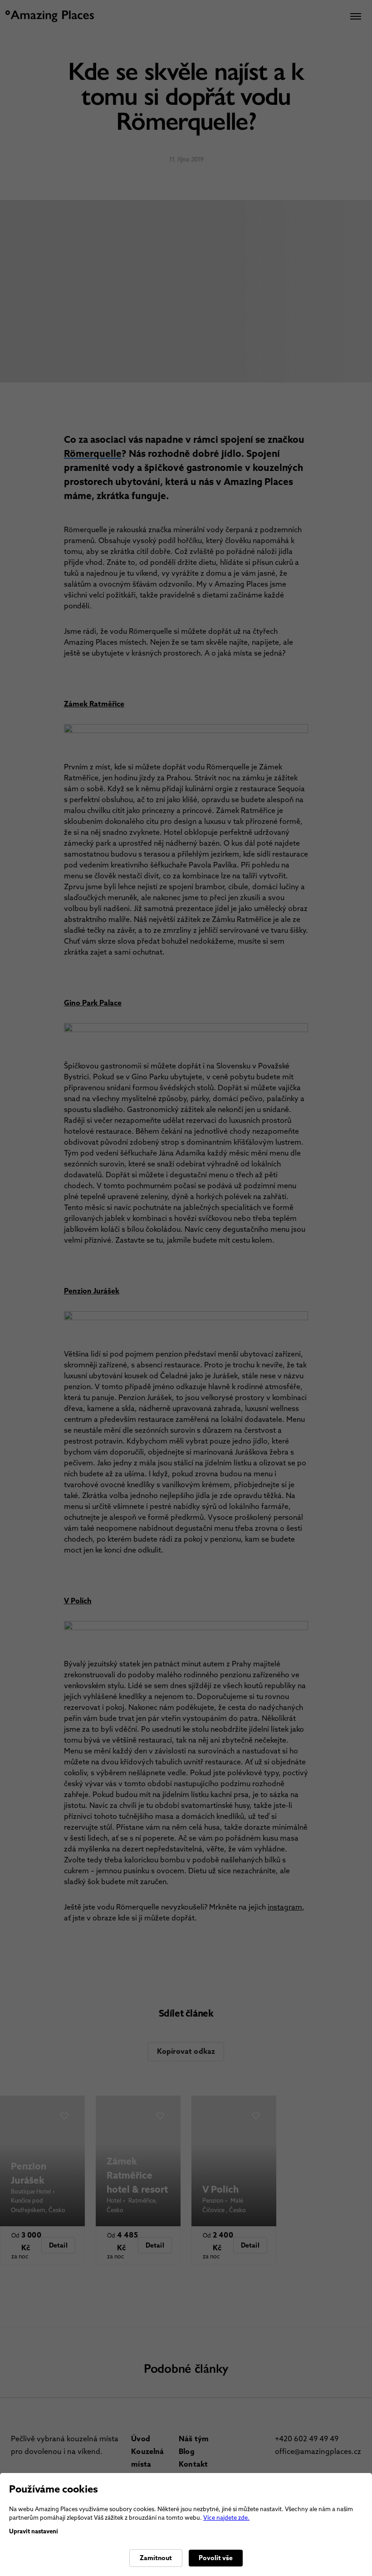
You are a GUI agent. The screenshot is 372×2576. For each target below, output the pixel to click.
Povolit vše (216, 2558)
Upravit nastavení (34, 2531)
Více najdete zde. (226, 2518)
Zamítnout (156, 2558)
